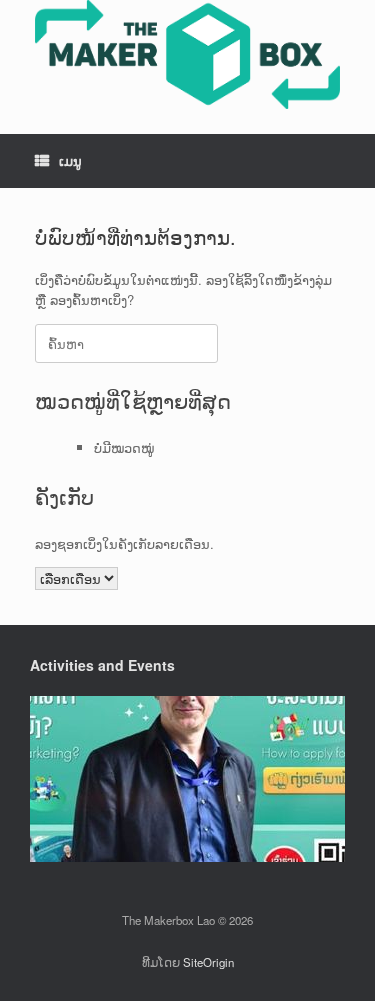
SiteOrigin (208, 962)
